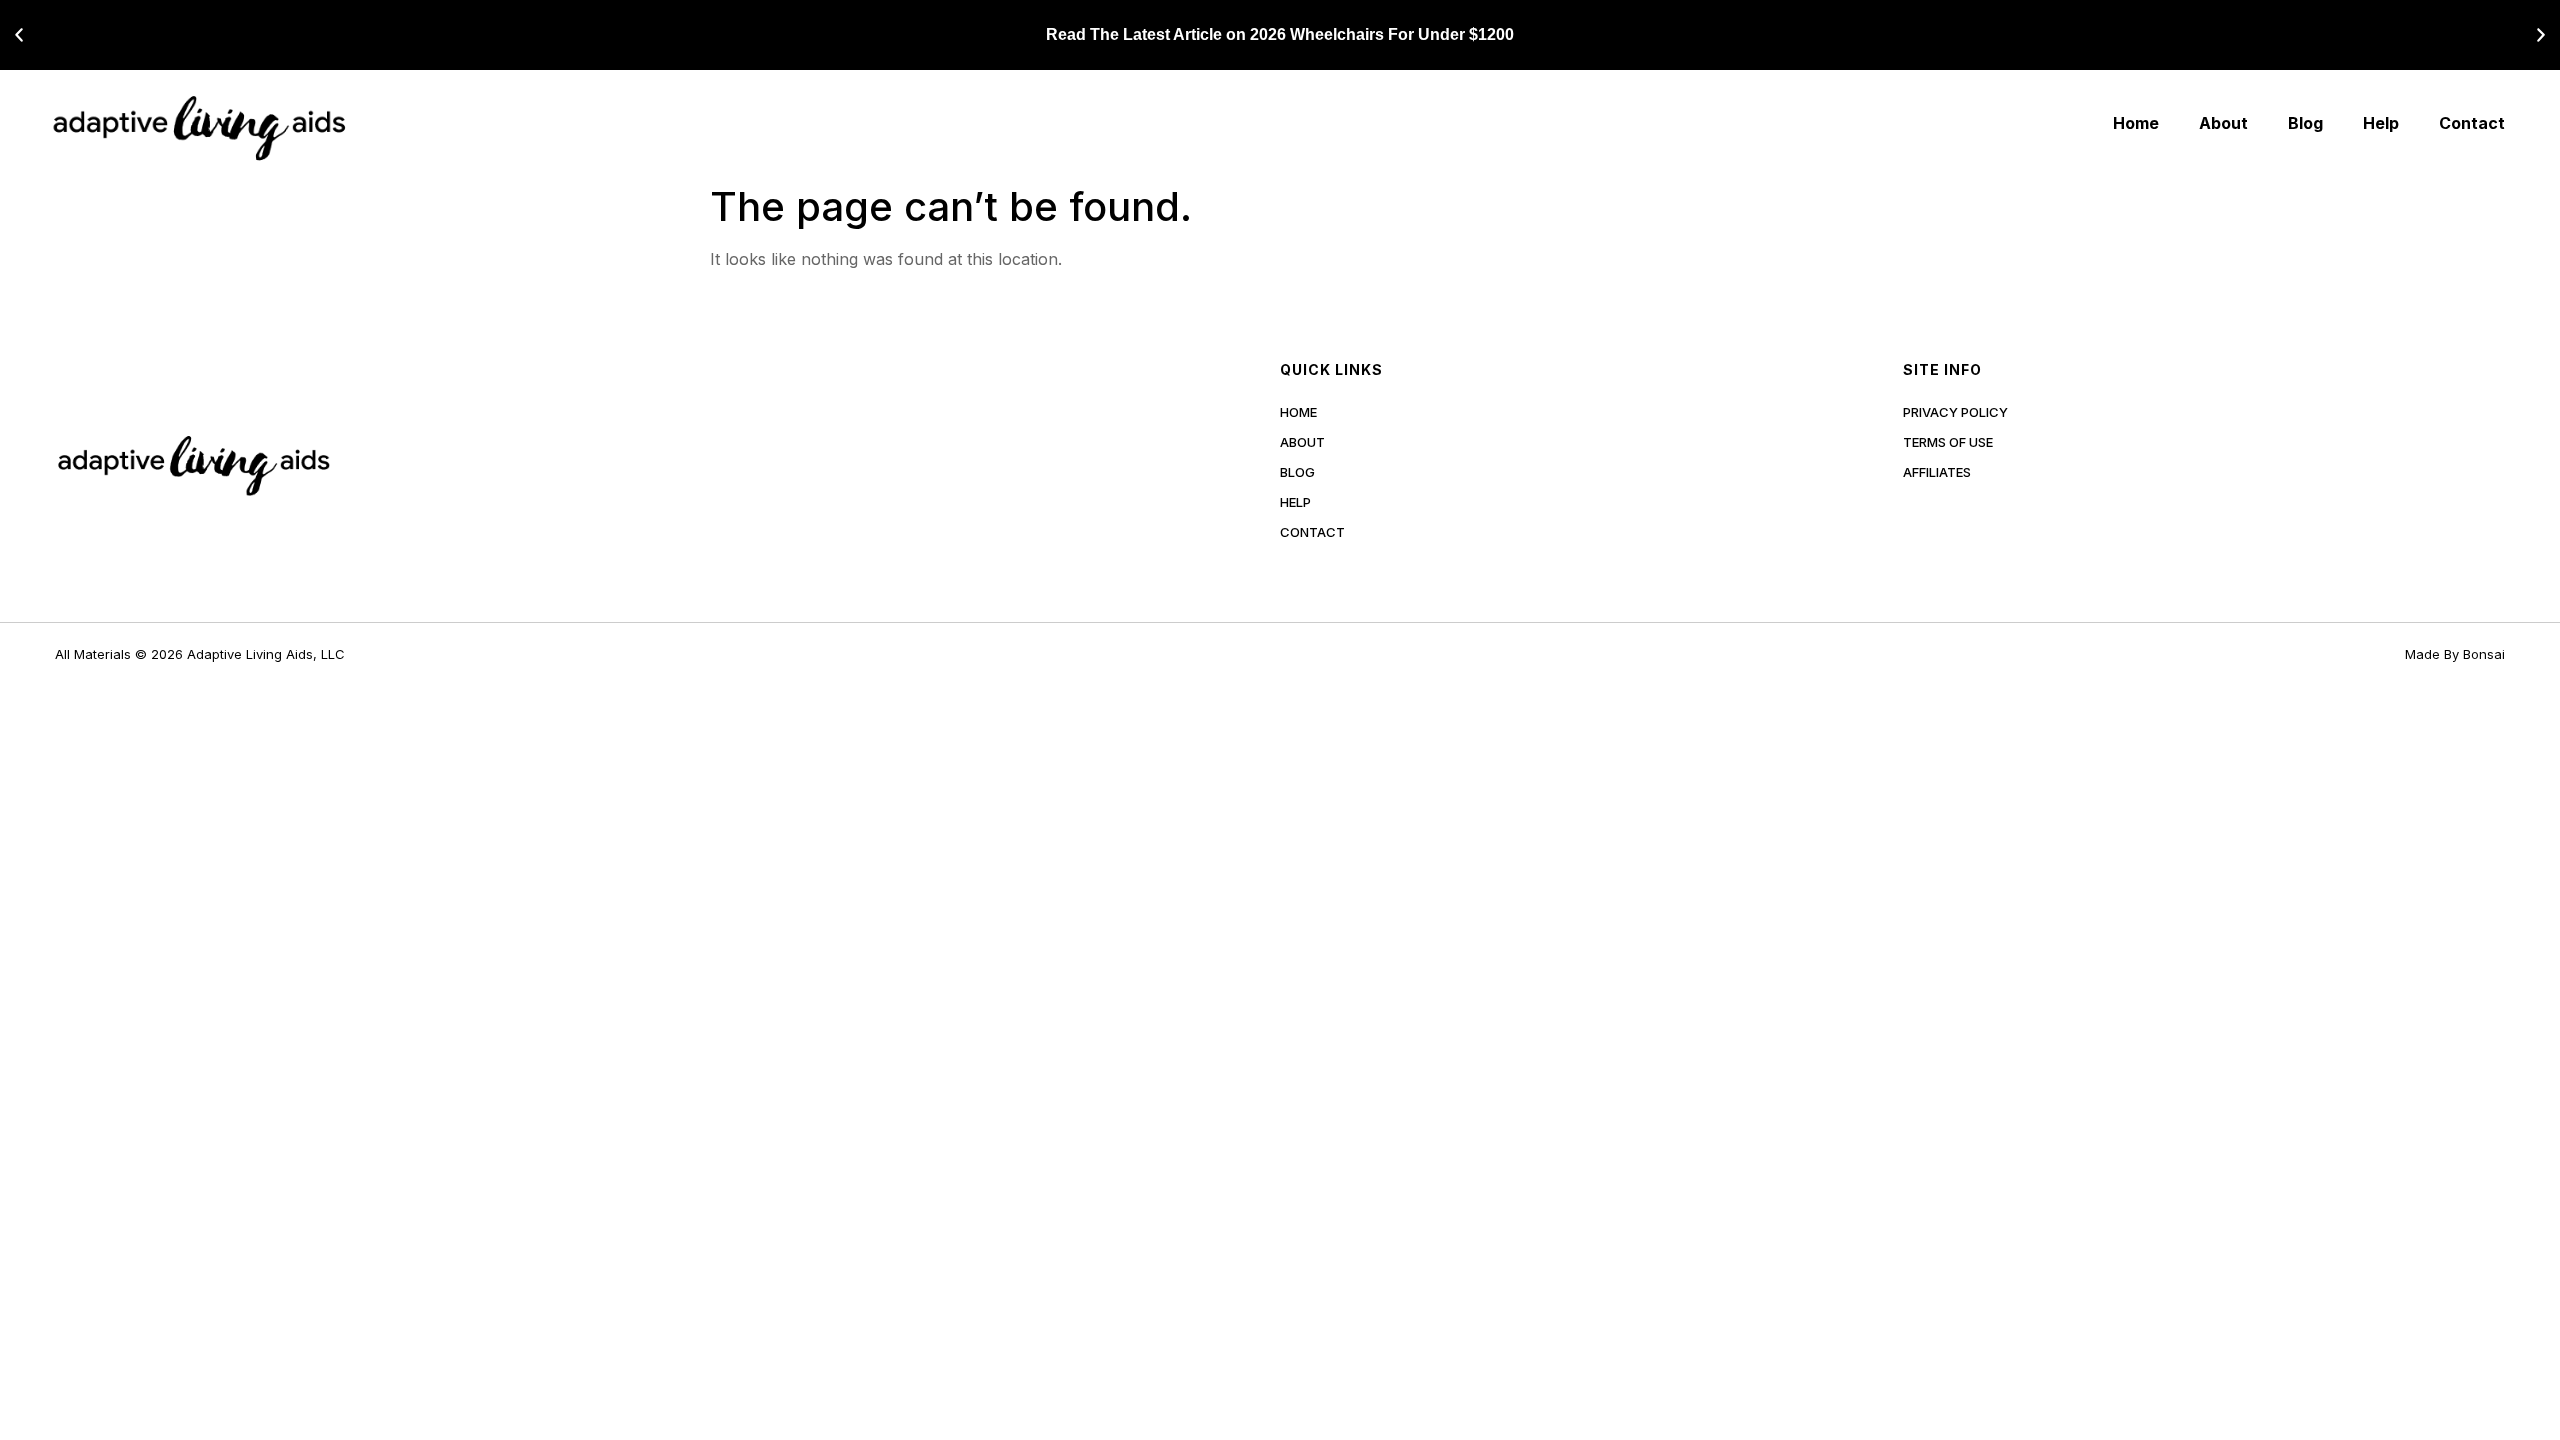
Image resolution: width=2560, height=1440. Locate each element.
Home (2136, 123)
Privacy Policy (1955, 412)
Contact (2472, 123)
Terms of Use (1948, 442)
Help (2381, 123)
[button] (19, 35)
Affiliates (1937, 472)
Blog (2305, 123)
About (2223, 123)
